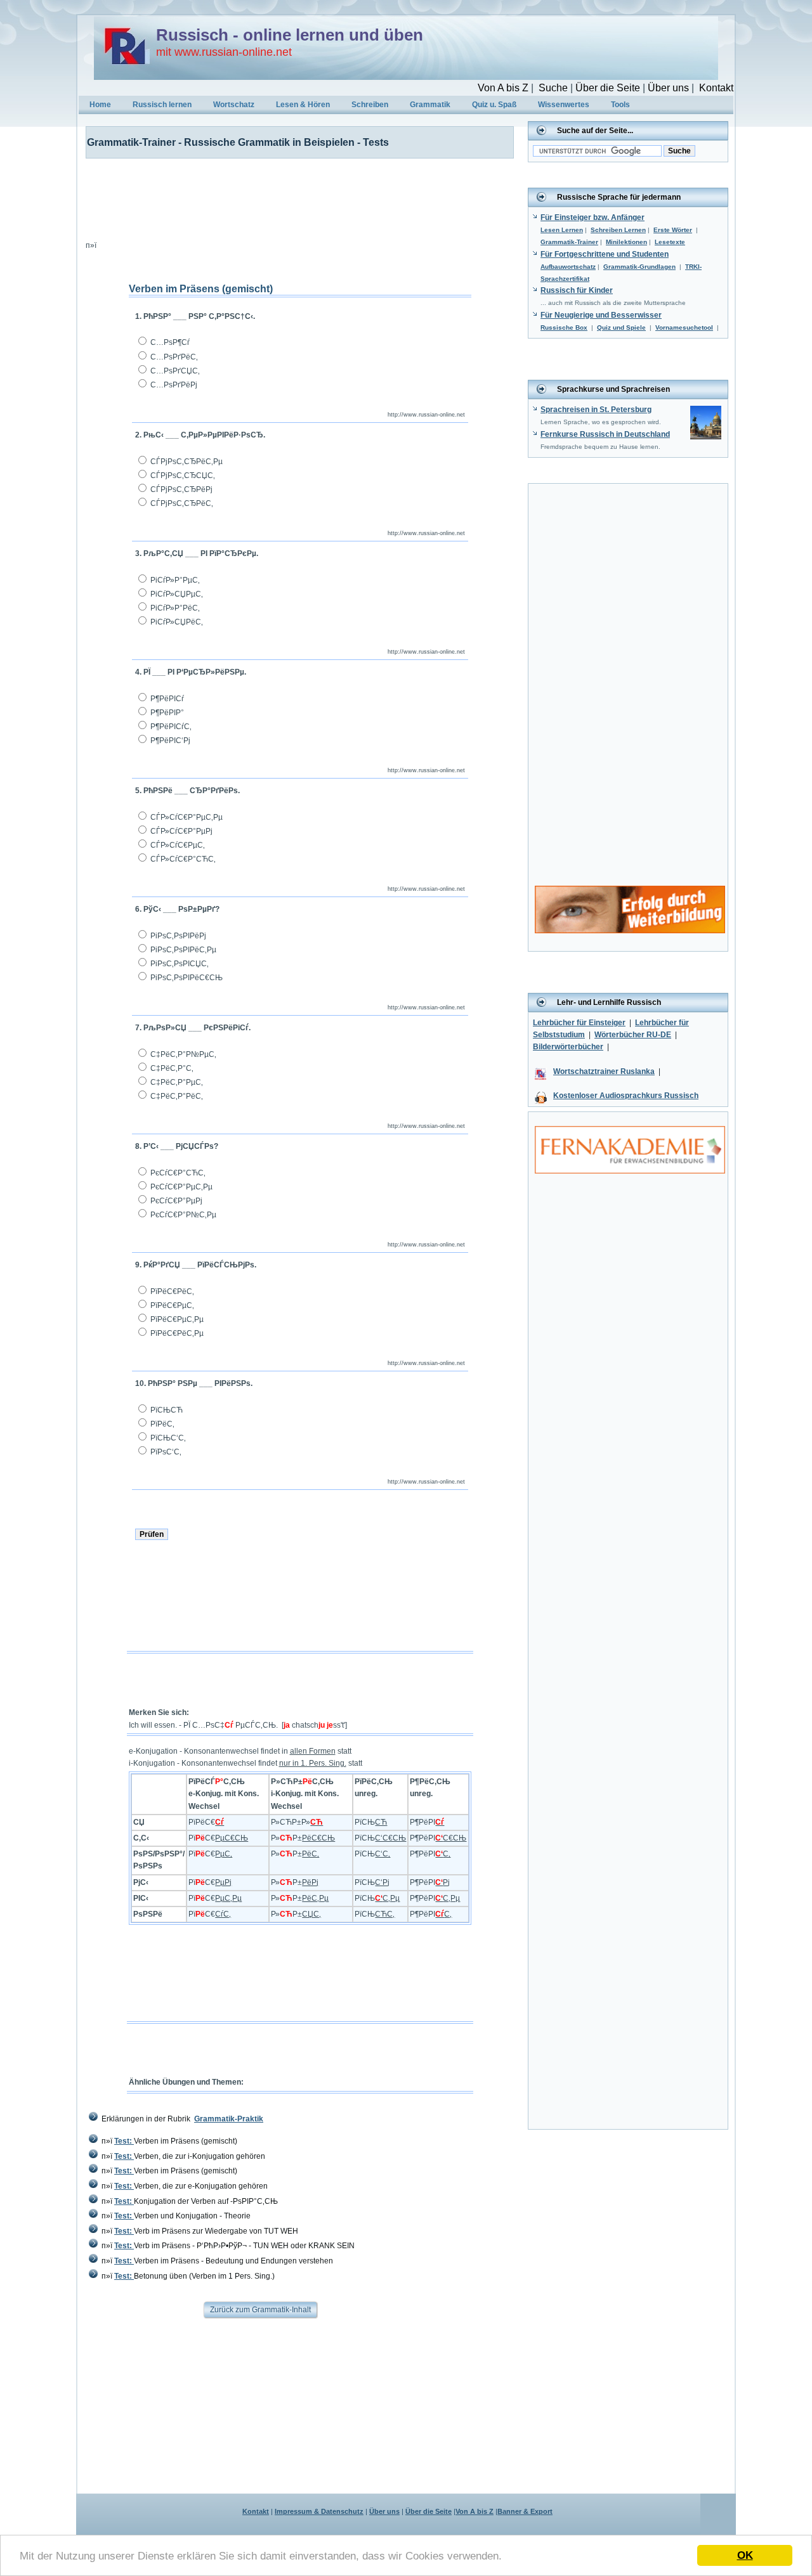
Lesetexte (670, 242)
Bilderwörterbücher (568, 1047)
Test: (124, 2141)
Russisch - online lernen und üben (290, 35)
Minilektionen (626, 242)
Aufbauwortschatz (568, 267)
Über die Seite (608, 88)
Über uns (668, 88)
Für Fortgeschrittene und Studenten (605, 254)
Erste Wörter (673, 230)
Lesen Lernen (562, 230)
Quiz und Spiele (621, 327)
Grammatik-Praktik (229, 2119)
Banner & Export (525, 2511)
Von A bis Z (503, 88)
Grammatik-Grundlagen (639, 267)
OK (745, 2555)
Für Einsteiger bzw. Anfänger (593, 217)
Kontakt (716, 88)
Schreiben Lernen (618, 230)
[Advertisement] (292, 197)
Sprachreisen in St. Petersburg (596, 410)
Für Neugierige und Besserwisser (601, 315)
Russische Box (564, 327)
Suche (553, 88)
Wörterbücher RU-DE (633, 1035)
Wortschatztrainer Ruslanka (604, 1071)
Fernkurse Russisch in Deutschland (605, 434)
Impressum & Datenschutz (319, 2511)
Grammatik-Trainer (569, 242)
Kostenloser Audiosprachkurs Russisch (626, 1096)
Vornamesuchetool (684, 327)
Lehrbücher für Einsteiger (579, 1023)
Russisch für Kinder (577, 290)
